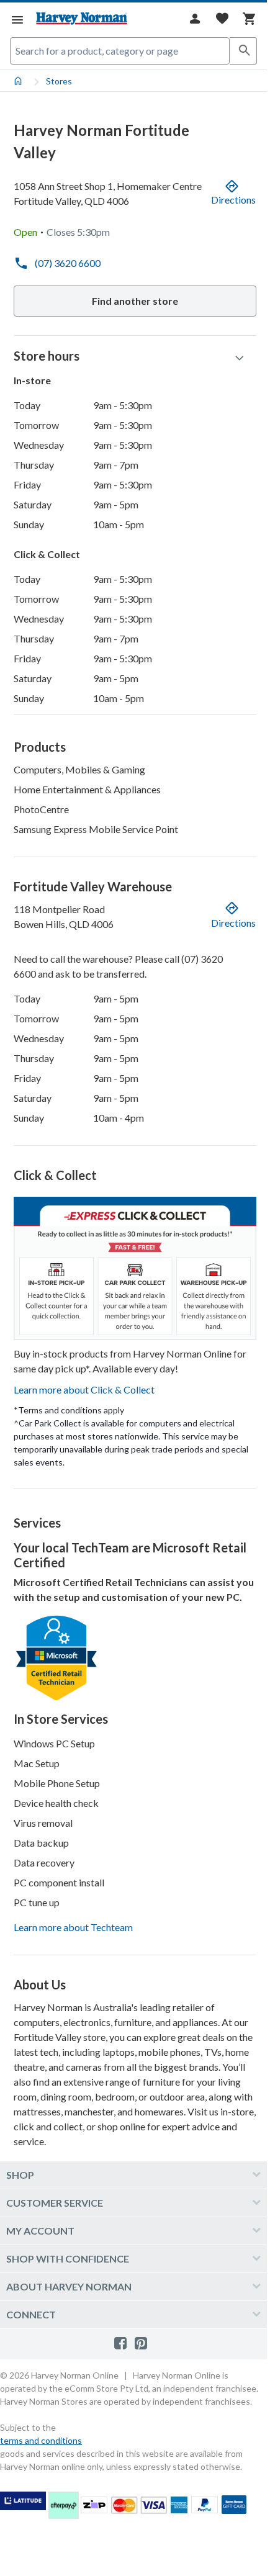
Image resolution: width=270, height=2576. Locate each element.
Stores (59, 81)
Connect (31, 2314)
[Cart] (250, 19)
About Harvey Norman (69, 2286)
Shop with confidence (68, 2259)
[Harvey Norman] (82, 19)
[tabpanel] (133, 1116)
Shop (20, 2175)
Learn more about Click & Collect (84, 1389)
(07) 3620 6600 (68, 263)
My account (40, 2231)
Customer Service (55, 2203)
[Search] (243, 51)
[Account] (195, 19)
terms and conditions (41, 2440)
